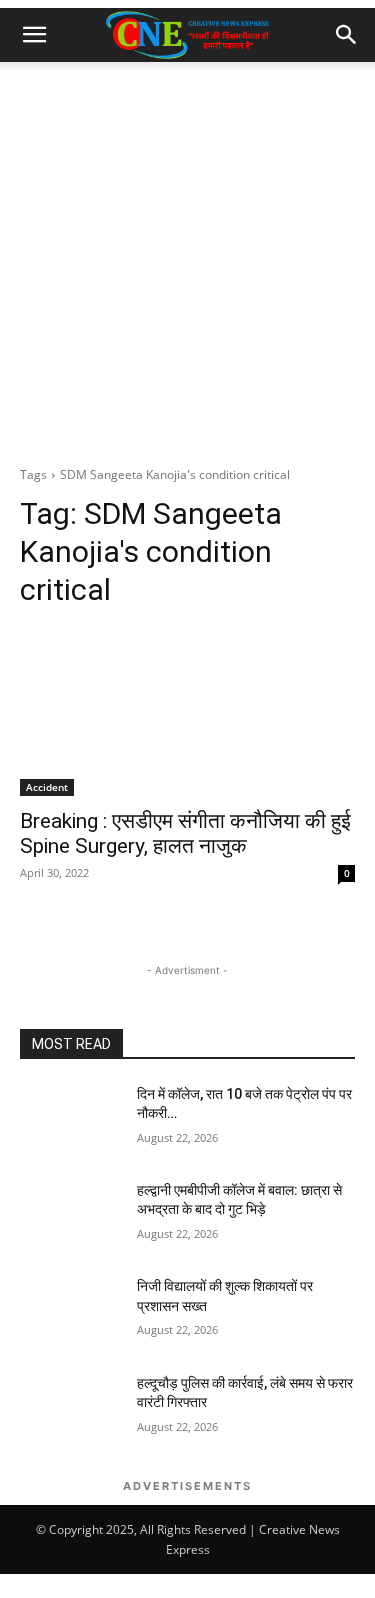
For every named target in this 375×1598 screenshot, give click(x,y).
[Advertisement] (187, 259)
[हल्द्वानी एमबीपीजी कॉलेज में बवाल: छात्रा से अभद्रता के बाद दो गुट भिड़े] (70, 1216)
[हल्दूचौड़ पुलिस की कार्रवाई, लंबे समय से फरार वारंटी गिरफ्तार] (70, 1409)
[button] (34, 35)
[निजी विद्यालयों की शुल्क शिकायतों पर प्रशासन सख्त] (70, 1312)
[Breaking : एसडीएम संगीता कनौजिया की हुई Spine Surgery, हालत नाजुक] (187, 712)
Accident (47, 787)
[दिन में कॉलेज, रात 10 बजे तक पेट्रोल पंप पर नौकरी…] (70, 1120)
